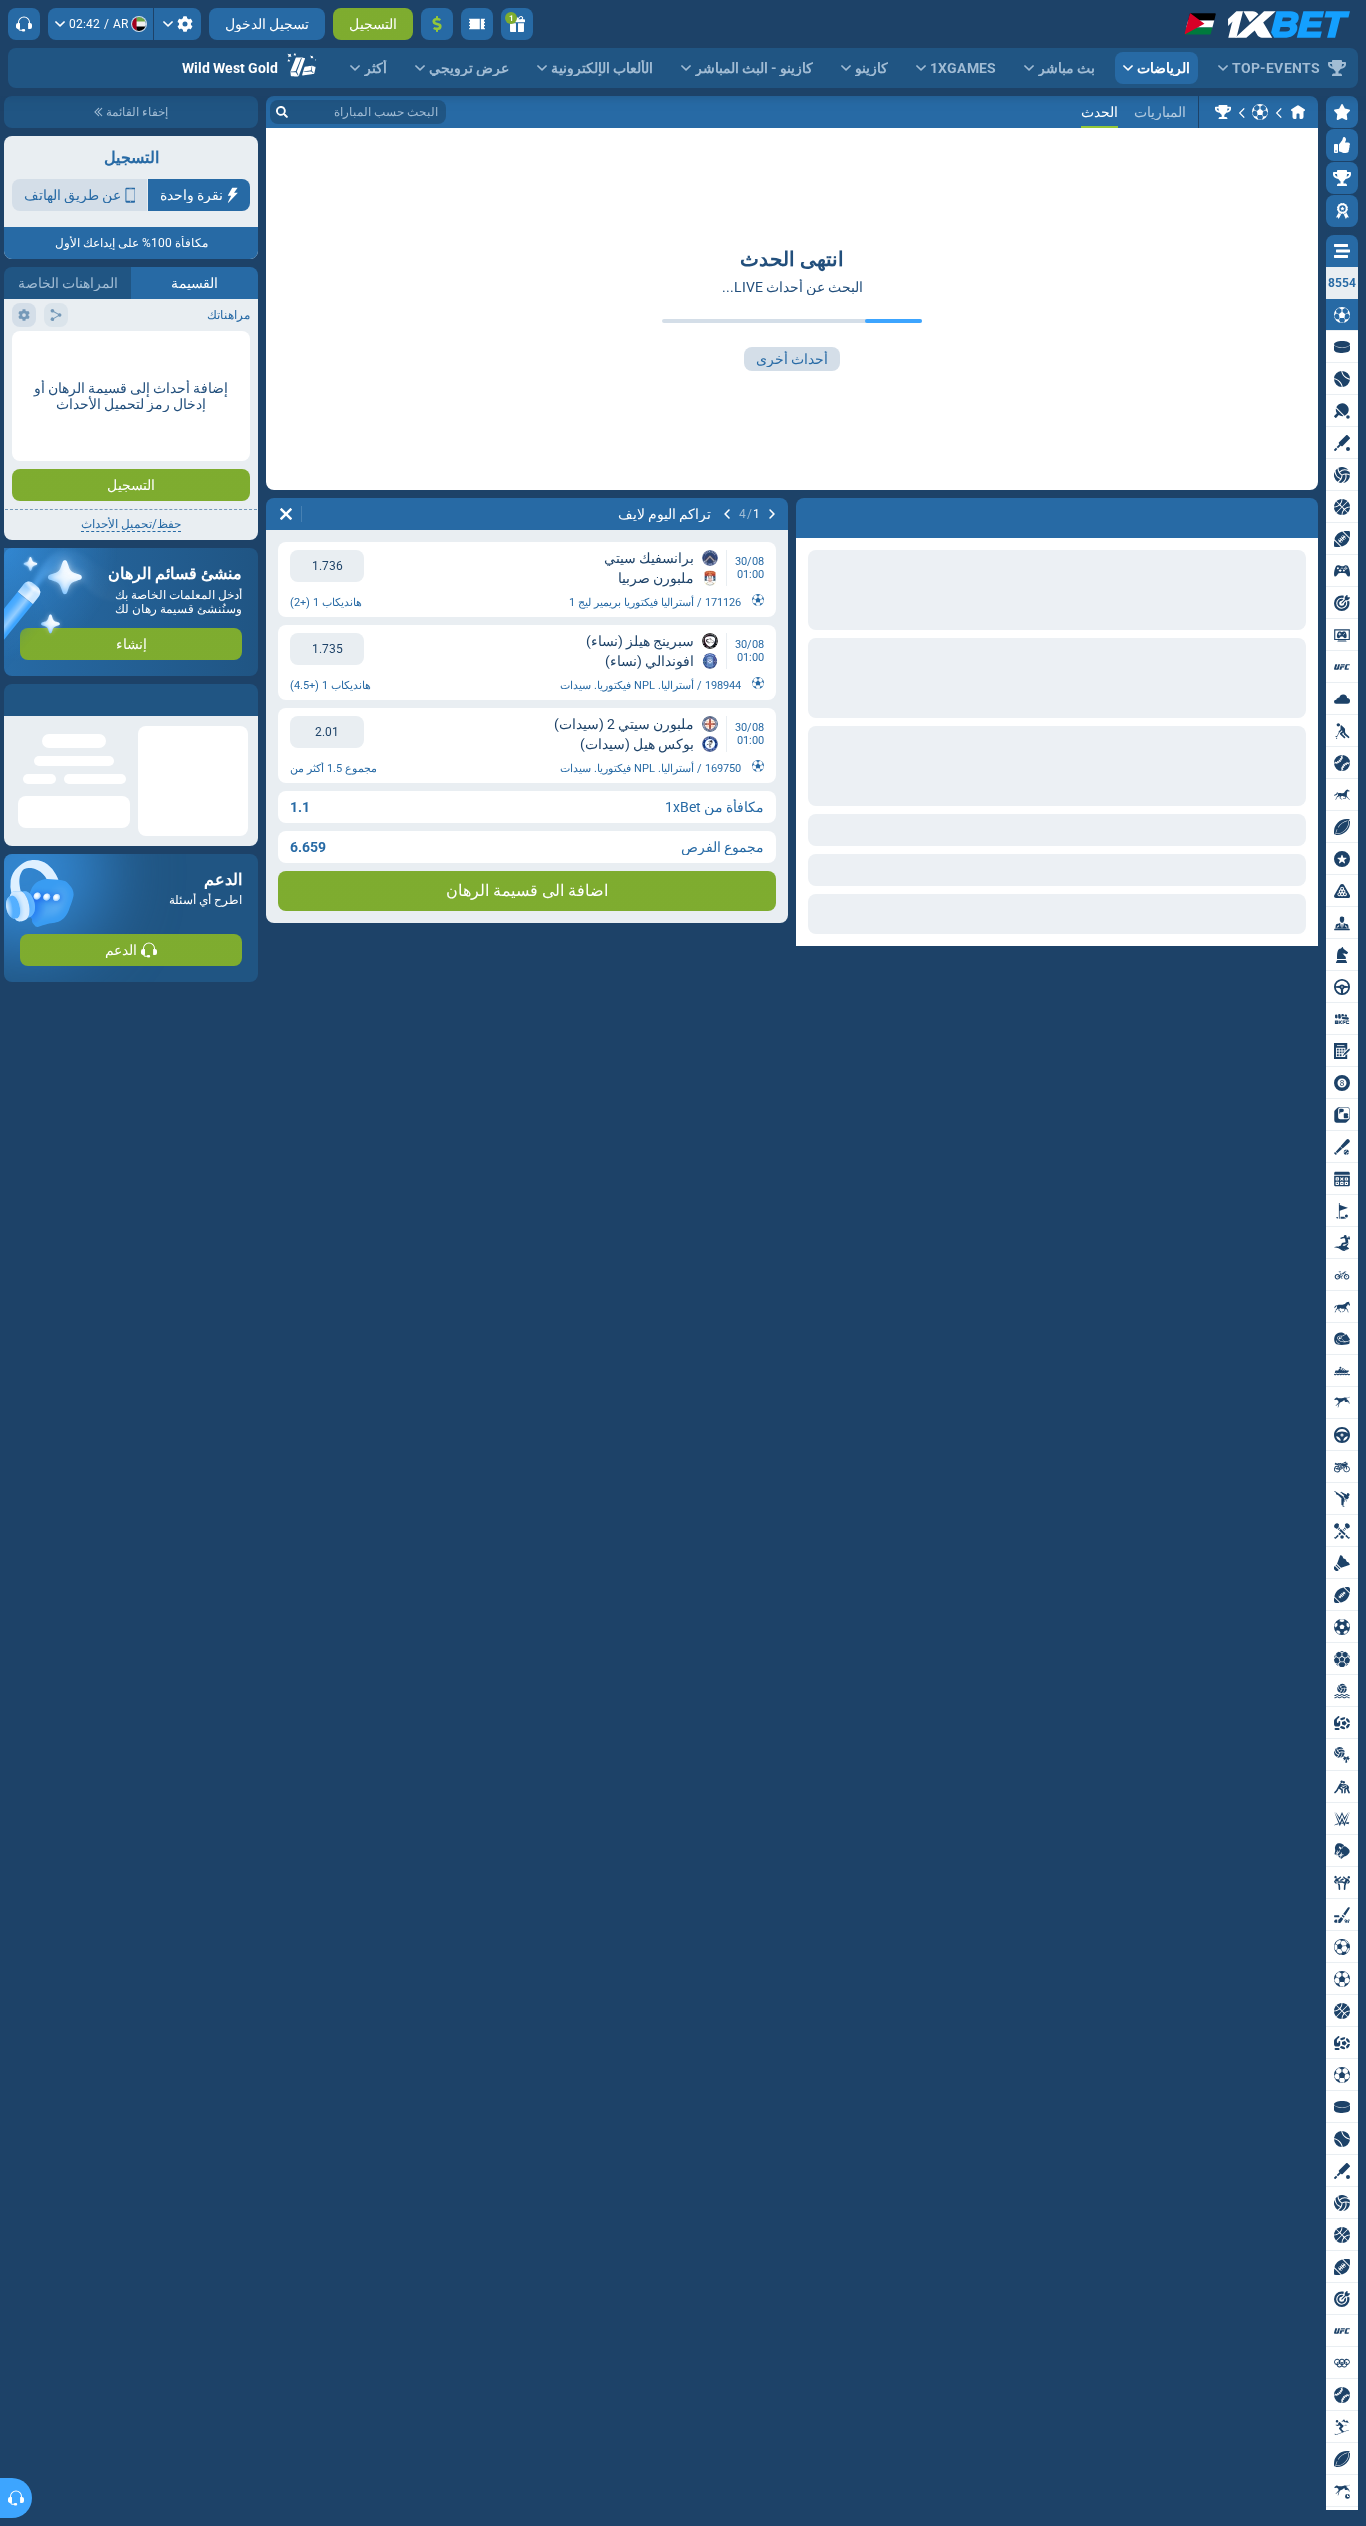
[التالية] (727, 514)
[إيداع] (437, 24)
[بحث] (282, 112)
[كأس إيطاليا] (1223, 112)
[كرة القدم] (1260, 112)
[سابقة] (772, 514)
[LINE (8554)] (1298, 112)
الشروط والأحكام (203, 356)
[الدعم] (24, 24)
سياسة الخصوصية (58, 356)
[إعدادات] (177, 24)
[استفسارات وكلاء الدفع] (477, 24)
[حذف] (286, 514)
